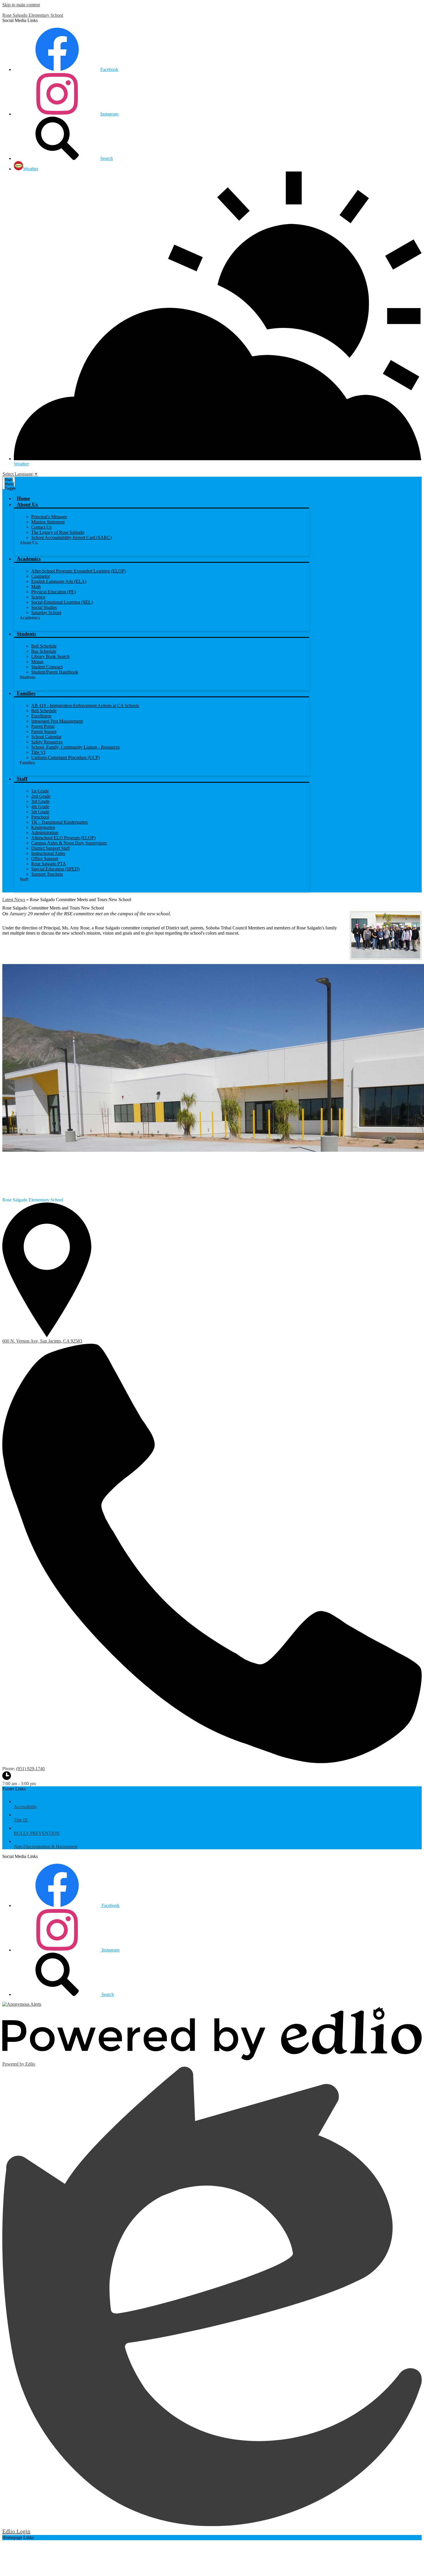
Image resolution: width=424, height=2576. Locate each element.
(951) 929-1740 (30, 1769)
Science (38, 597)
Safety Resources (47, 742)
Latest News (14, 900)
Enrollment (41, 716)
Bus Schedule (44, 651)
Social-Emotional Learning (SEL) (62, 602)
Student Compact (47, 667)
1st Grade (40, 791)
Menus (37, 662)
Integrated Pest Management (57, 721)
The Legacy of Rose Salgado (58, 532)
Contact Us (41, 527)
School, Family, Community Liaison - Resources (75, 747)
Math (36, 587)
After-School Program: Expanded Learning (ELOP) (78, 571)
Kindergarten (43, 827)
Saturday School (46, 613)
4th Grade (40, 807)
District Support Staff (50, 848)
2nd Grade (41, 796)
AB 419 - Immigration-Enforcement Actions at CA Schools (85, 705)
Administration (45, 833)
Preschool (40, 817)
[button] (27, 504)
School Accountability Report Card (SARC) (71, 537)
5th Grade (40, 812)
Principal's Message (49, 517)
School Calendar (46, 737)
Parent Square (44, 731)
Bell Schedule (44, 646)
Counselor (41, 576)
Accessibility (26, 1807)
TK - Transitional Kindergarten (59, 822)
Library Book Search (50, 656)
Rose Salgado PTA (49, 864)
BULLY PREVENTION (37, 1833)
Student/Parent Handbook (55, 672)
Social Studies (44, 607)
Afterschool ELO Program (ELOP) (63, 838)
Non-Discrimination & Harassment (46, 1847)
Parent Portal (43, 726)
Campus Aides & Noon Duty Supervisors (69, 843)
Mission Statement (48, 522)
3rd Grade (40, 801)
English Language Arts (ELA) (59, 581)
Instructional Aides (48, 853)
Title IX (21, 1820)
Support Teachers (47, 874)
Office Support (45, 859)
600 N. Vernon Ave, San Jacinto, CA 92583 (42, 1341)
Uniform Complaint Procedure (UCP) (65, 757)
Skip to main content (21, 5)
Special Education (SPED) (55, 869)
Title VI (38, 752)
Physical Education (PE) (53, 592)
